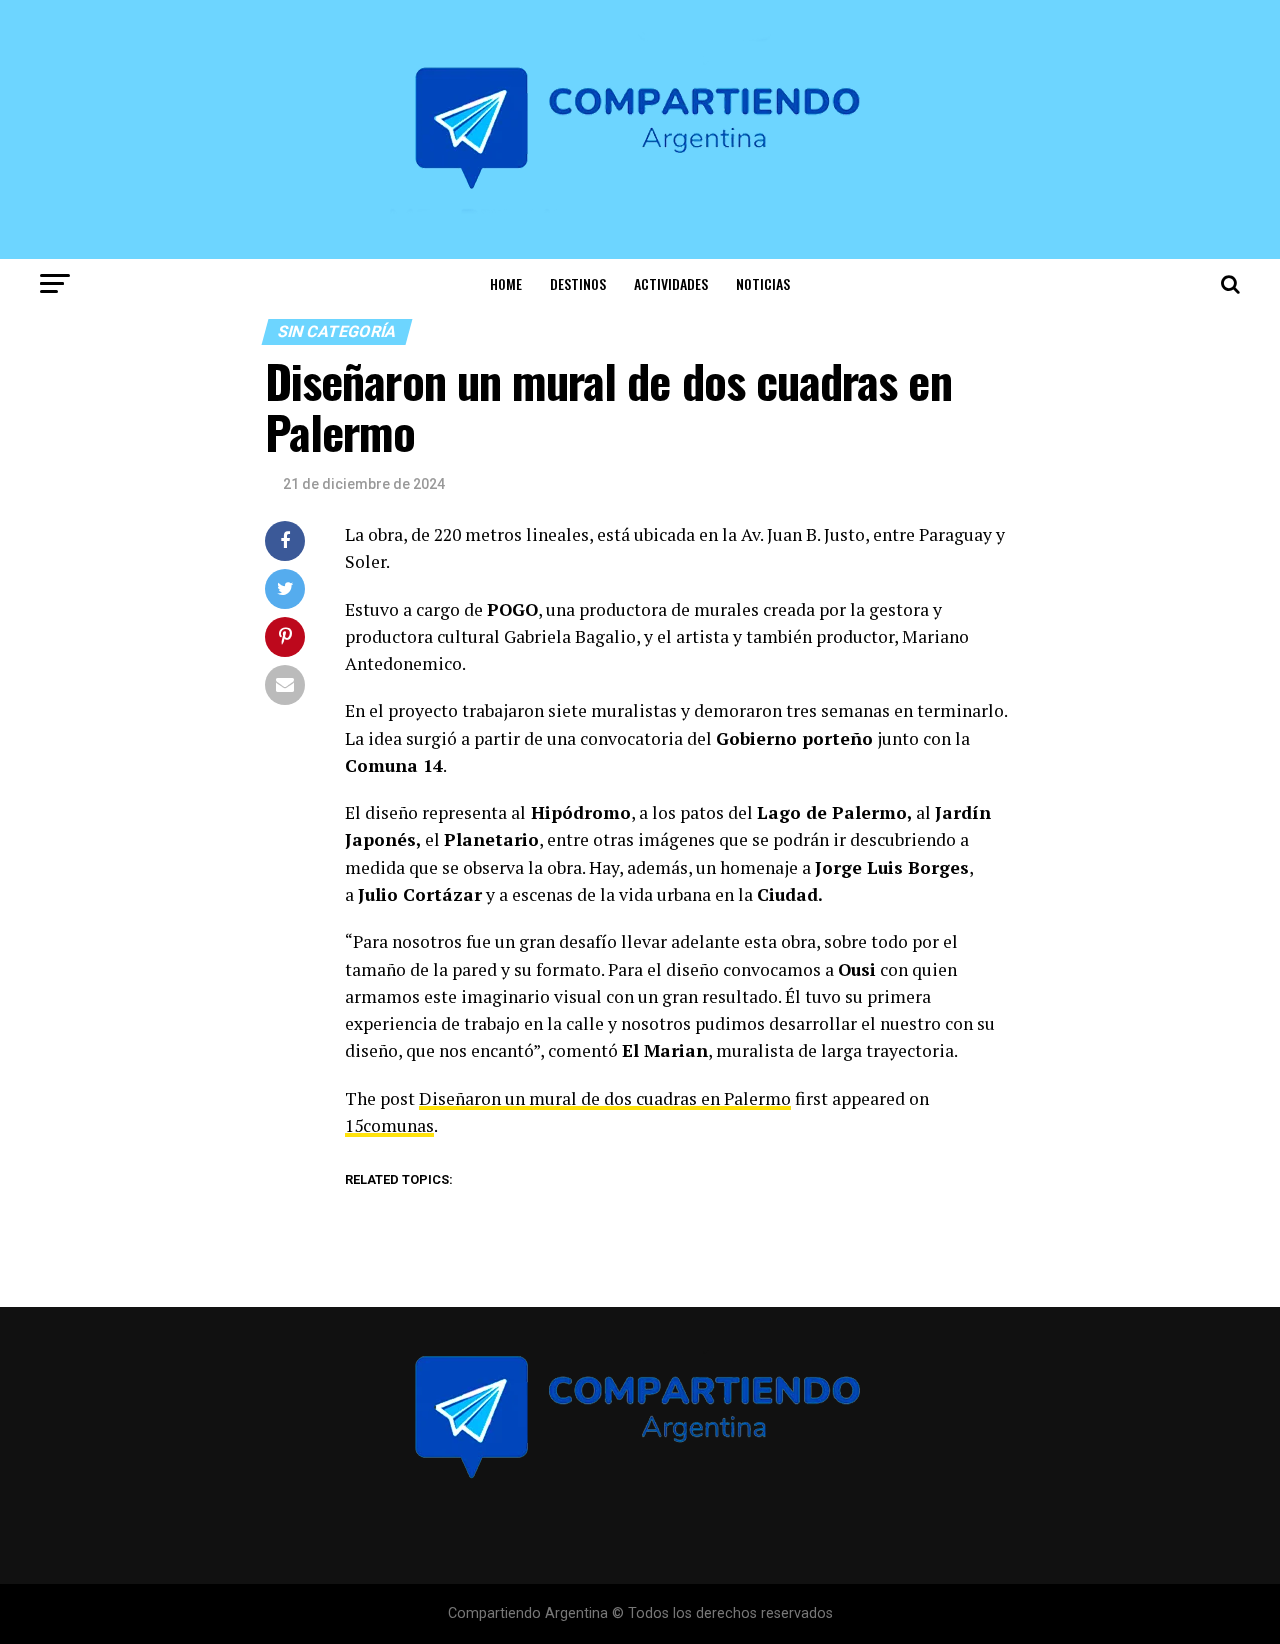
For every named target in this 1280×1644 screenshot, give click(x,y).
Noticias (763, 283)
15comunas (389, 1125)
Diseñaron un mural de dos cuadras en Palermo (605, 1098)
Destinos (578, 283)
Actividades (671, 283)
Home (506, 283)
